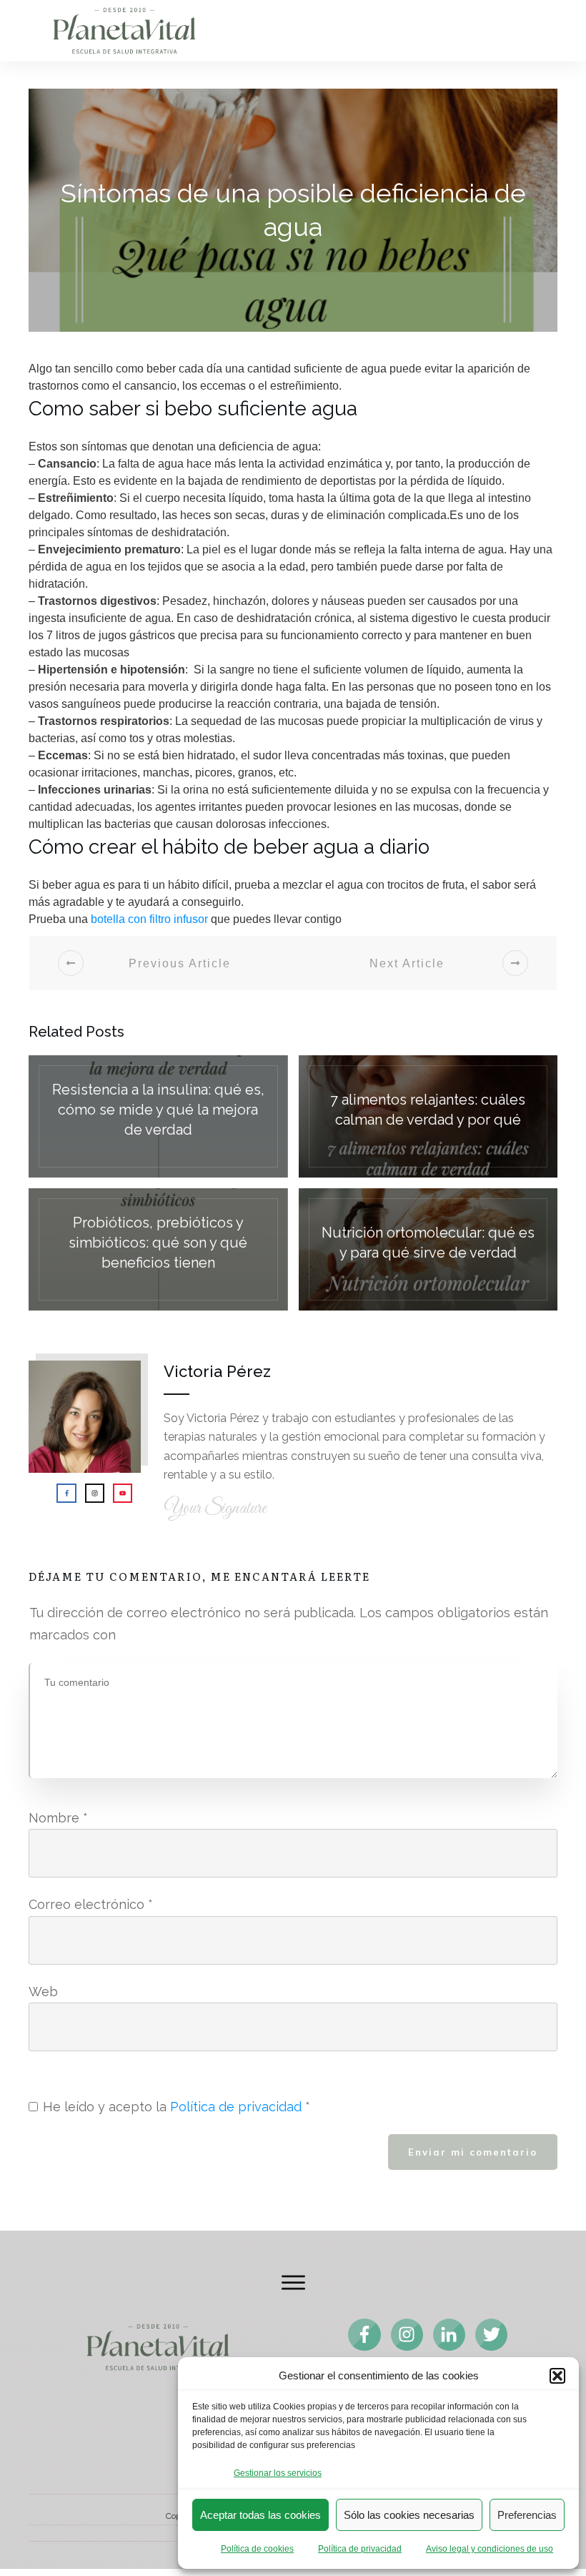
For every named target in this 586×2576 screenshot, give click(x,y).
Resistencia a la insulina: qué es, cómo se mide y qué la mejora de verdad (158, 1116)
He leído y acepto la (177, 2107)
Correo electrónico (91, 1904)
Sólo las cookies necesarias (409, 2515)
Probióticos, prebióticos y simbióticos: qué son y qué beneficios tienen (158, 1249)
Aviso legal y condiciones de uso (490, 2549)
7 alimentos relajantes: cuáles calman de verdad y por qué (428, 1116)
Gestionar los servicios (278, 2473)
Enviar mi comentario (473, 2152)
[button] (557, 2376)
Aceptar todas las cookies (260, 2515)
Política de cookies (257, 2549)
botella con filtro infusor (149, 919)
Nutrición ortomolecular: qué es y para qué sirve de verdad (428, 1249)
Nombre (58, 1818)
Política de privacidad (360, 2549)
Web (43, 1992)
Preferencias (527, 2515)
